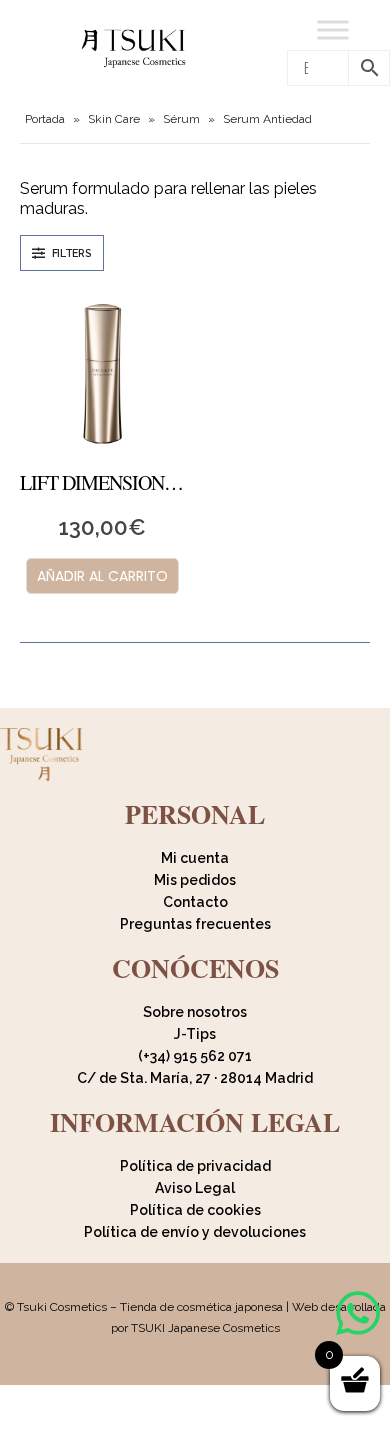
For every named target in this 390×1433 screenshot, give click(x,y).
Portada (45, 119)
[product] (102, 373)
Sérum (181, 119)
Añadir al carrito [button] (102, 576)
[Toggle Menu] (333, 29)
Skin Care (114, 119)
